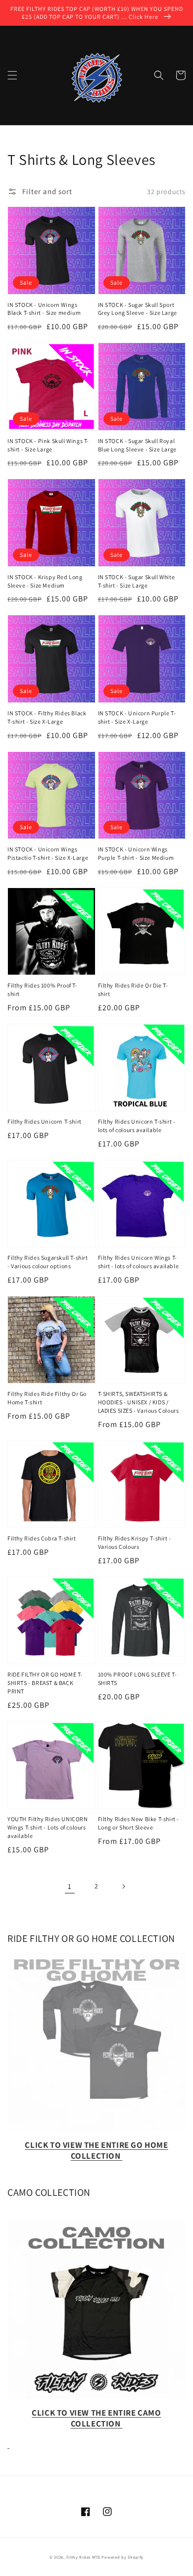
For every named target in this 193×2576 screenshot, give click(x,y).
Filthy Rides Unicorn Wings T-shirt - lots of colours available (139, 1262)
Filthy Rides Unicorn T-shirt (45, 1121)
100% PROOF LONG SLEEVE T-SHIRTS (138, 1679)
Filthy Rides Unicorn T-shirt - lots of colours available (137, 1126)
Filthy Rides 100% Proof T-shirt (43, 990)
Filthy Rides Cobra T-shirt (42, 1538)
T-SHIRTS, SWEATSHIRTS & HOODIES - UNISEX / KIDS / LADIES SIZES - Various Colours (139, 1402)
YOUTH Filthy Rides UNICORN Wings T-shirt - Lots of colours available (48, 1827)
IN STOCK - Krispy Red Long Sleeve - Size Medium (45, 581)
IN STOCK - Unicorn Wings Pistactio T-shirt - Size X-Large (48, 853)
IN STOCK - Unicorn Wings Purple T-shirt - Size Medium (136, 853)
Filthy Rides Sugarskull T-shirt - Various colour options (48, 1262)
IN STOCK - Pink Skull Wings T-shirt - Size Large (48, 445)
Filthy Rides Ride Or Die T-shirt (133, 990)
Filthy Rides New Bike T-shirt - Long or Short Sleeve (139, 1823)
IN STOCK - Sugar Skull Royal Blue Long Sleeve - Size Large (137, 445)
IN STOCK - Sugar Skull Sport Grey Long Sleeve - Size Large (138, 309)
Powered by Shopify (122, 2557)
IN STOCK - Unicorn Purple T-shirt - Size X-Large (137, 717)
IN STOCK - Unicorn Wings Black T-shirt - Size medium (44, 309)
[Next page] (123, 1886)
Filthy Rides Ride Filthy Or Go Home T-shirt (47, 1398)
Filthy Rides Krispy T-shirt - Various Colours (135, 1542)
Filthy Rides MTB (83, 2557)
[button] (12, 75)
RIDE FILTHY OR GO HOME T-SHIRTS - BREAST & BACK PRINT (45, 1683)
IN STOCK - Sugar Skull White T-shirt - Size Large (137, 581)
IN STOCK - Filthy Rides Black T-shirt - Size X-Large (47, 717)
